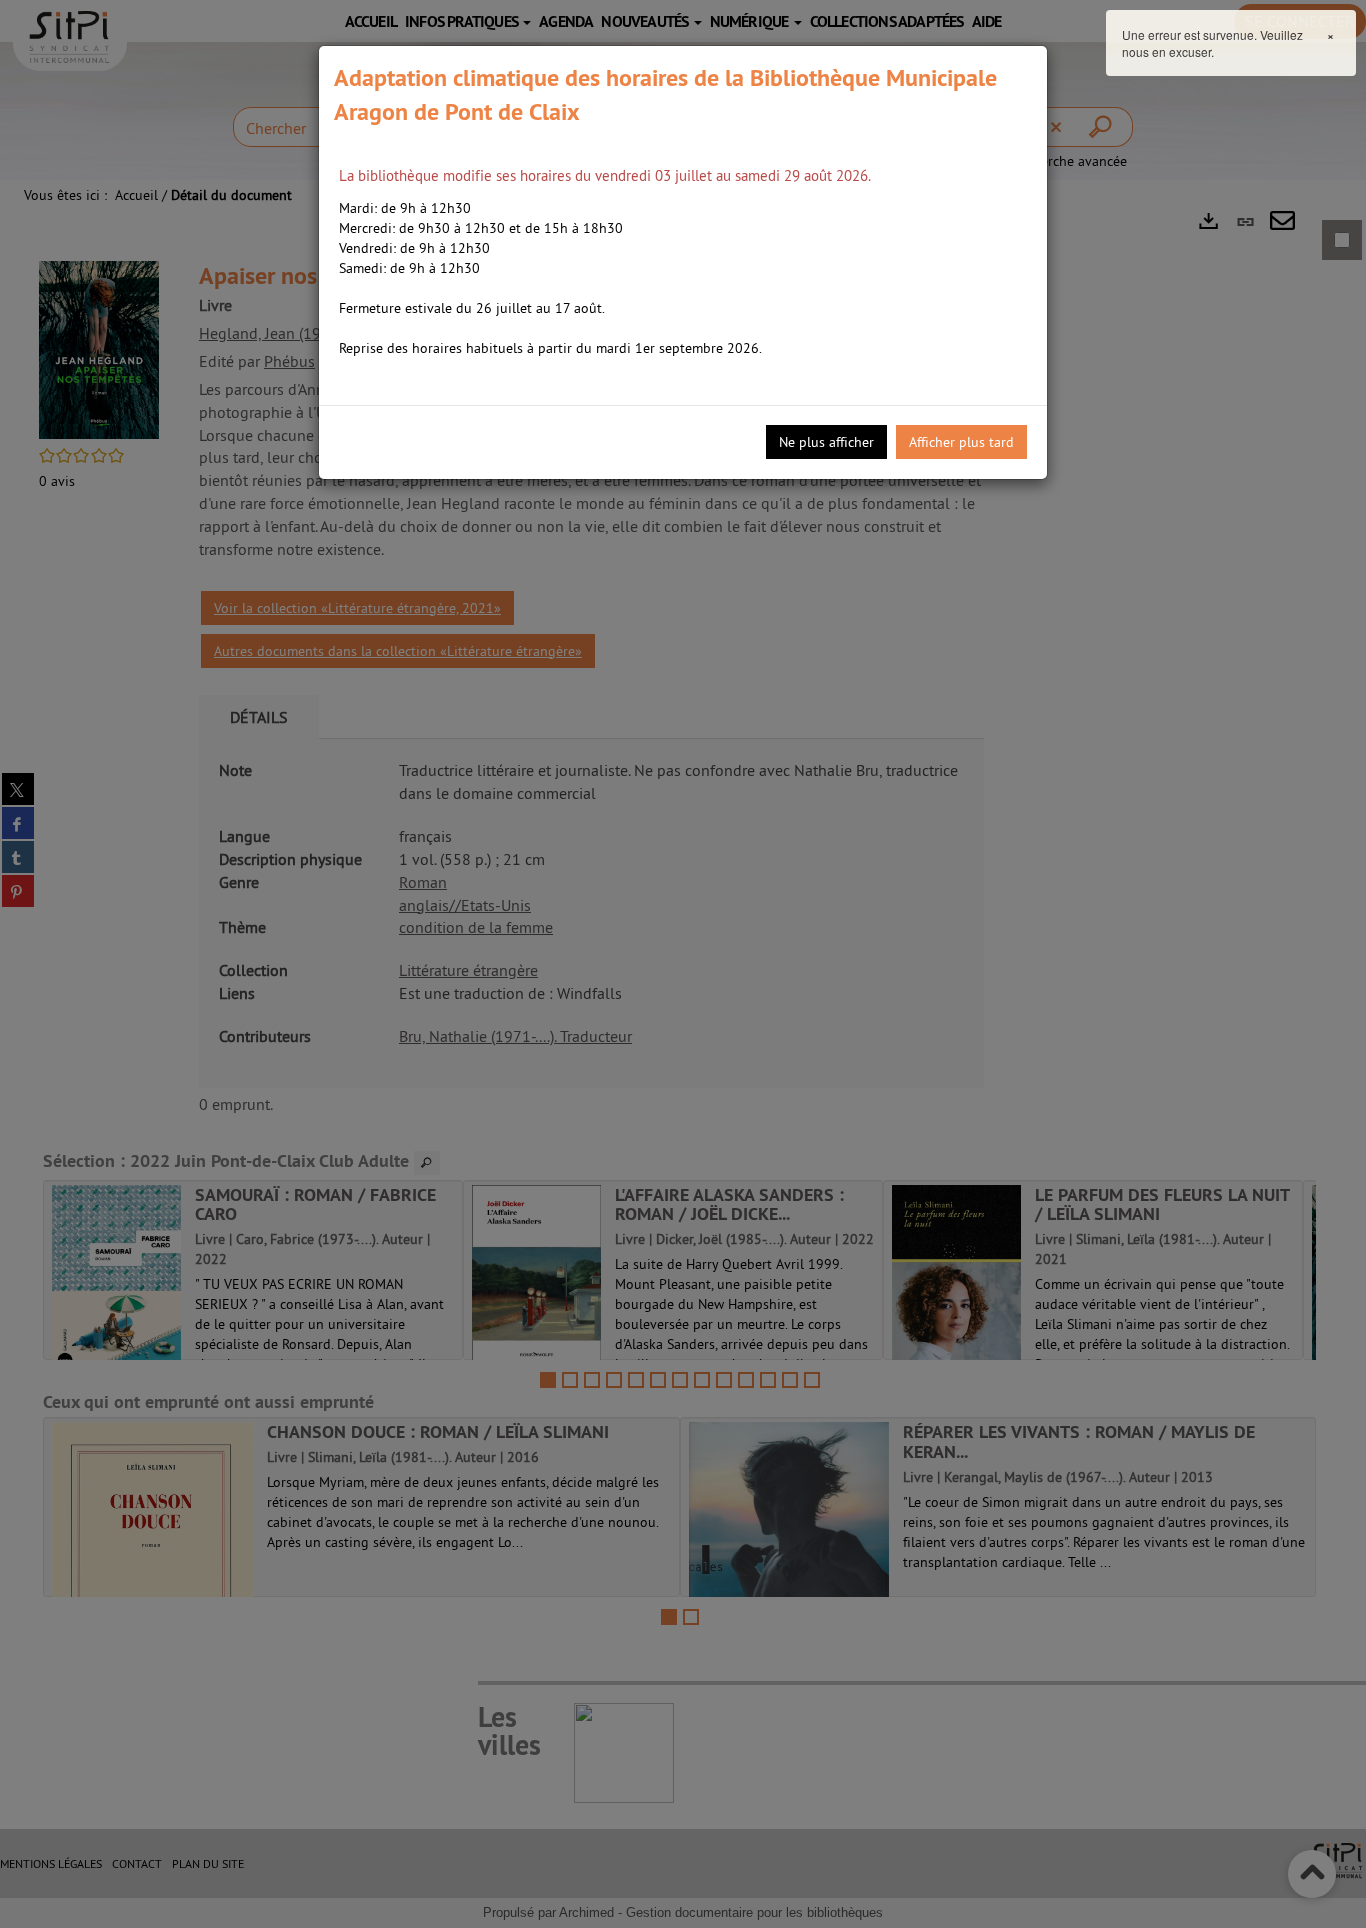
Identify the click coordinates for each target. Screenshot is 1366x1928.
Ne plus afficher (826, 442)
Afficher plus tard (961, 442)
